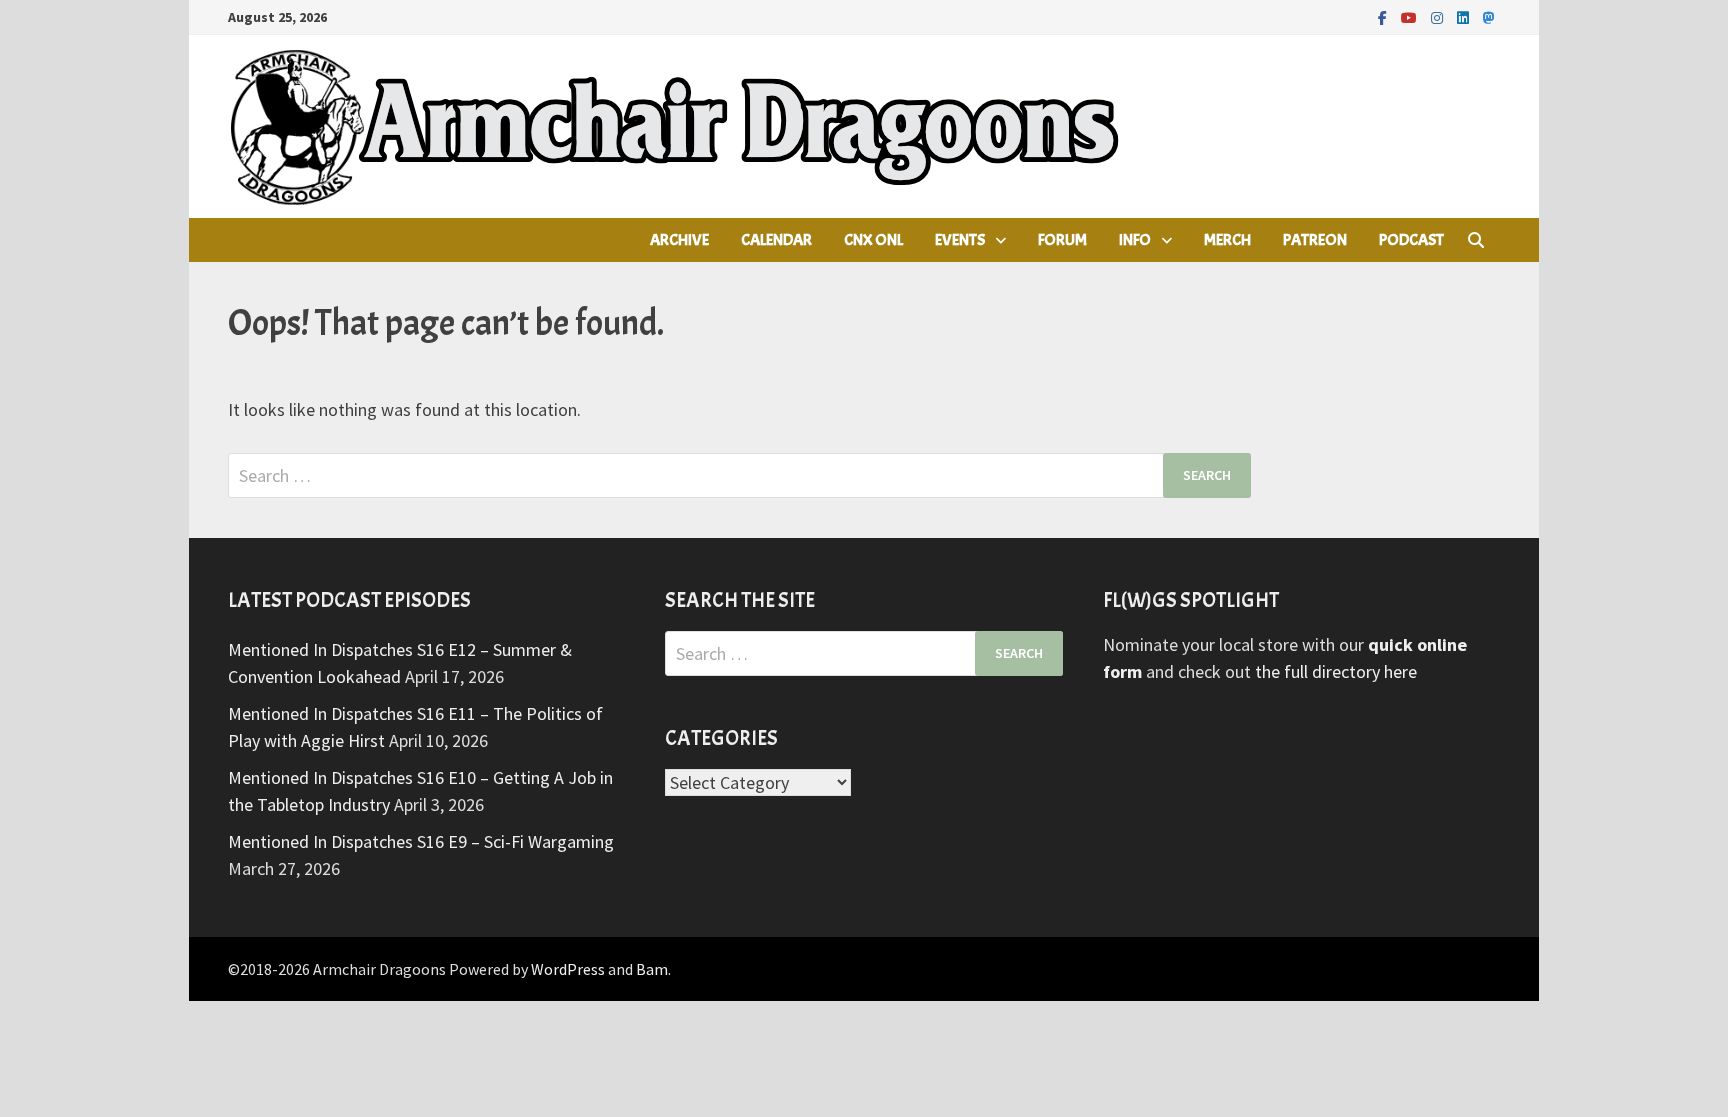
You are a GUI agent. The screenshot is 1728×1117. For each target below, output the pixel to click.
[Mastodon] (1489, 16)
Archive (679, 240)
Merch (1227, 240)
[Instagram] (1439, 16)
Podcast (1411, 240)
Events (960, 240)
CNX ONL (873, 240)
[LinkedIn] (1465, 16)
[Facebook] (1384, 16)
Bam (652, 969)
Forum (1062, 240)
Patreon (1315, 240)
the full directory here (1336, 671)
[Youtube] (1411, 16)
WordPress (568, 969)
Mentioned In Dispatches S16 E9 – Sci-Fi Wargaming (421, 841)
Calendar (776, 240)
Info (1135, 240)
